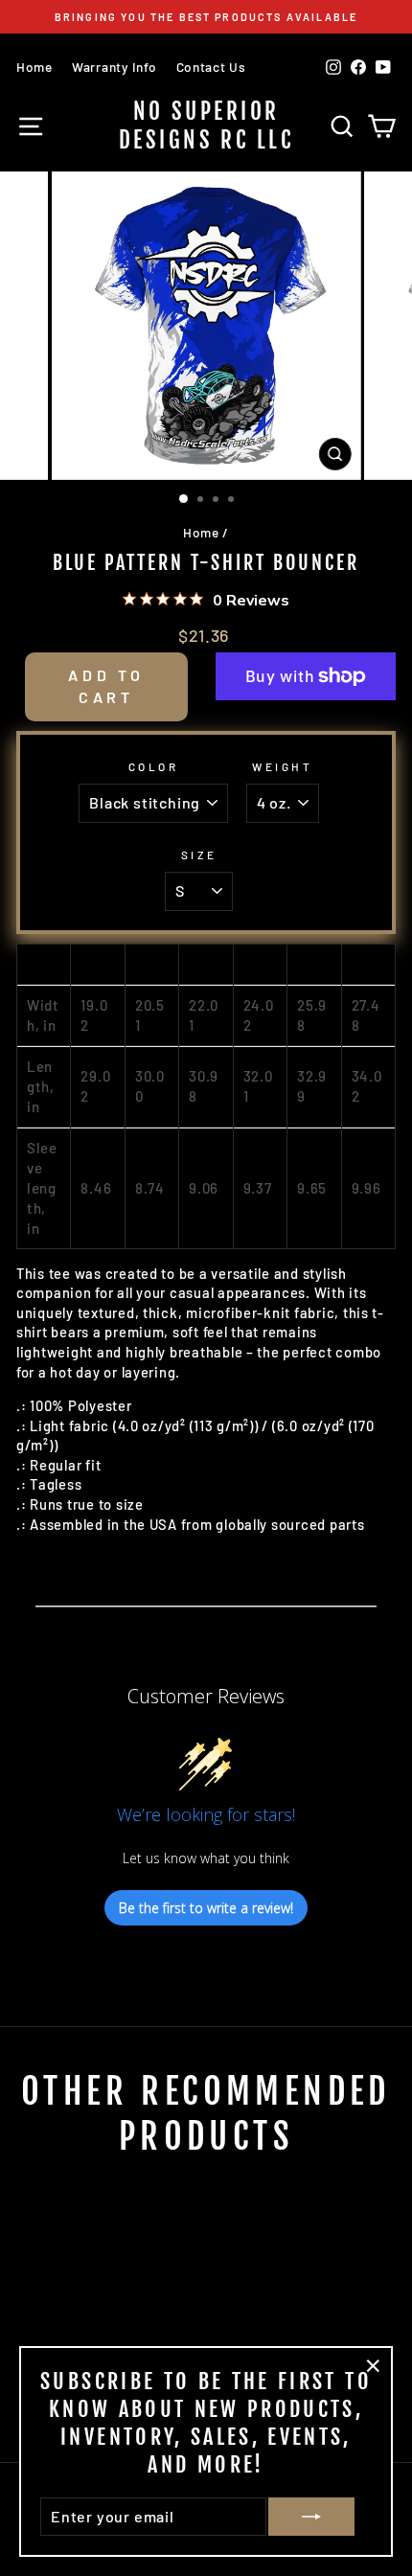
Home (34, 67)
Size (199, 855)
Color (154, 766)
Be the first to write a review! (206, 1908)
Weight (282, 766)
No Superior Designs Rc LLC (206, 126)
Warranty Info (114, 67)
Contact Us (211, 67)
